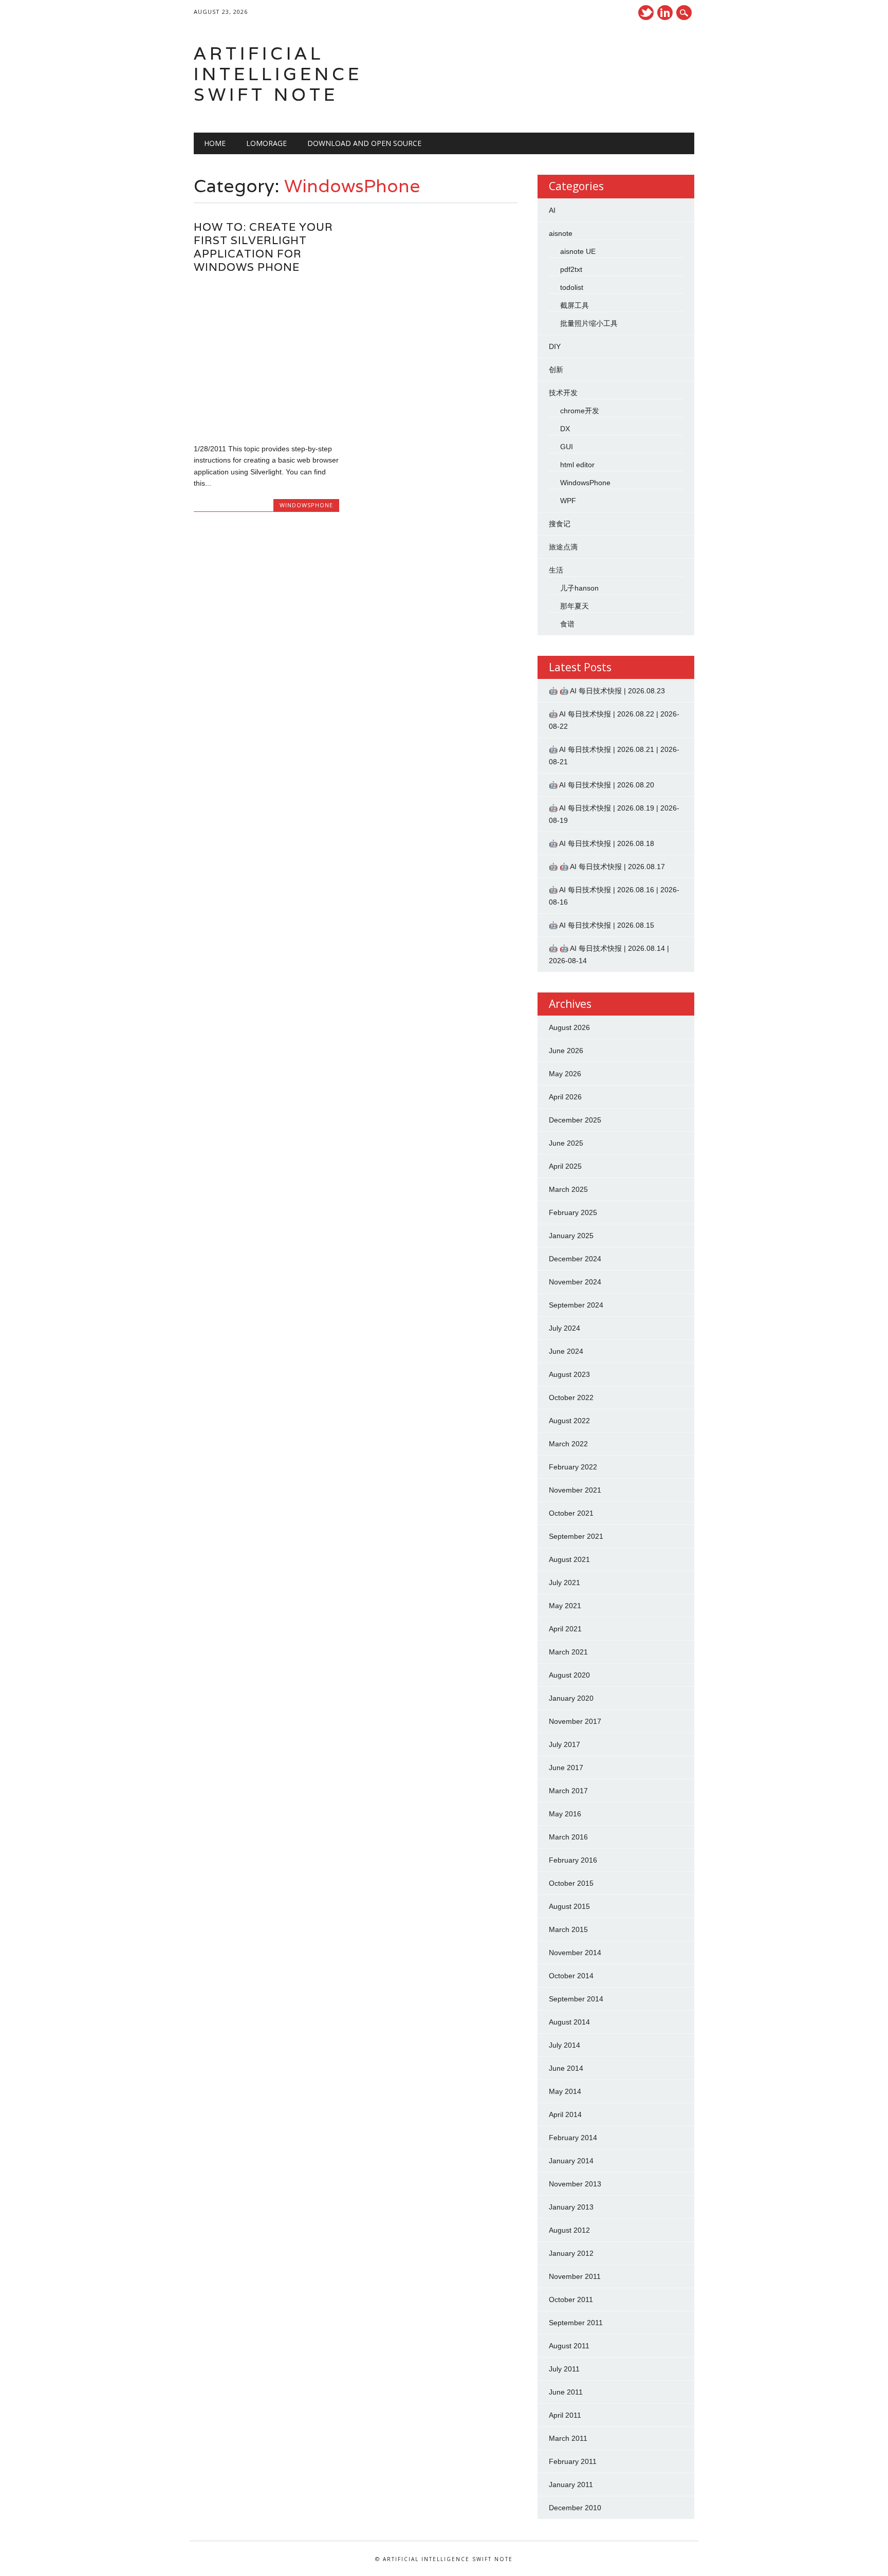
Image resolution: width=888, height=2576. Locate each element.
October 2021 (571, 1513)
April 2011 (565, 2415)
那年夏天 (575, 606)
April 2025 (565, 1166)
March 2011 (568, 2438)
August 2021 (569, 1559)
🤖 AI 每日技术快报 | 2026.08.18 (602, 843)
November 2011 (575, 2276)
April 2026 (565, 1097)
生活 (556, 570)
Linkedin (665, 13)
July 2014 (565, 2045)
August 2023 (569, 1374)
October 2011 (571, 2299)
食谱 (567, 624)
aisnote (561, 233)
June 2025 (566, 1143)
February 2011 (573, 2461)
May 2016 (565, 1814)
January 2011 (571, 2485)
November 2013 (575, 2184)
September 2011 (576, 2323)
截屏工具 (575, 305)
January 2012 (571, 2253)
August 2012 (569, 2230)
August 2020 (569, 1675)
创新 (556, 370)
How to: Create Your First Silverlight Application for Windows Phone (263, 247)
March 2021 (568, 1652)
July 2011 (564, 2369)
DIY (555, 346)
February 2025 (573, 1212)
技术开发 (563, 393)
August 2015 (569, 1906)
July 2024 (565, 1328)
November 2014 (575, 1953)
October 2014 (571, 1976)
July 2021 (565, 1583)
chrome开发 (580, 411)
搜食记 (560, 524)
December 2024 (575, 1259)
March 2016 (568, 1837)
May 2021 (565, 1606)
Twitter (646, 13)
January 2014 (571, 2161)
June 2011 (566, 2392)
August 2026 (569, 1027)
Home (215, 143)
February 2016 (573, 1860)
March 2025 (568, 1189)
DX (565, 429)
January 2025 (571, 1236)
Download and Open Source (364, 143)
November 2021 (575, 1490)
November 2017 (575, 1721)
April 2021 (565, 1629)
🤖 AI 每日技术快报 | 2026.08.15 (602, 925)
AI (552, 210)
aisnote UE (578, 251)
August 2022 (569, 1421)
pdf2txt (571, 269)
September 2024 (576, 1305)
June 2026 (566, 1051)
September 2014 (576, 1999)
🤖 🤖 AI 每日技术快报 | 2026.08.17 (607, 867)
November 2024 (575, 1282)
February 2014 (573, 2138)
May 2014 (565, 2091)
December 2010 (575, 2508)
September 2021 (576, 1536)
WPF (568, 501)
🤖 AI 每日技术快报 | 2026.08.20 (602, 785)
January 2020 (571, 1698)
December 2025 (575, 1120)
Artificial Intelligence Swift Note (278, 74)
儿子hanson (579, 588)
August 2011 (569, 2346)
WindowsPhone (306, 505)
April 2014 (565, 2114)
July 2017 (565, 1744)
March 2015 (568, 1929)
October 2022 (571, 1397)
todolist (572, 287)
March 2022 (568, 1444)
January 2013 (571, 2207)
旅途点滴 (563, 547)
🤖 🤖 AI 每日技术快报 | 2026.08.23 (607, 691)
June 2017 (566, 1768)
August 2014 (569, 2022)
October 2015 (571, 1883)
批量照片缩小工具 (589, 323)
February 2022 (573, 1467)
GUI (567, 447)
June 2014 (566, 2068)
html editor (577, 465)
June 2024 (566, 1351)
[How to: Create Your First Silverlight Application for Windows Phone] (266, 427)
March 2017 (568, 1791)
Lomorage (266, 143)
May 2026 (565, 1074)
